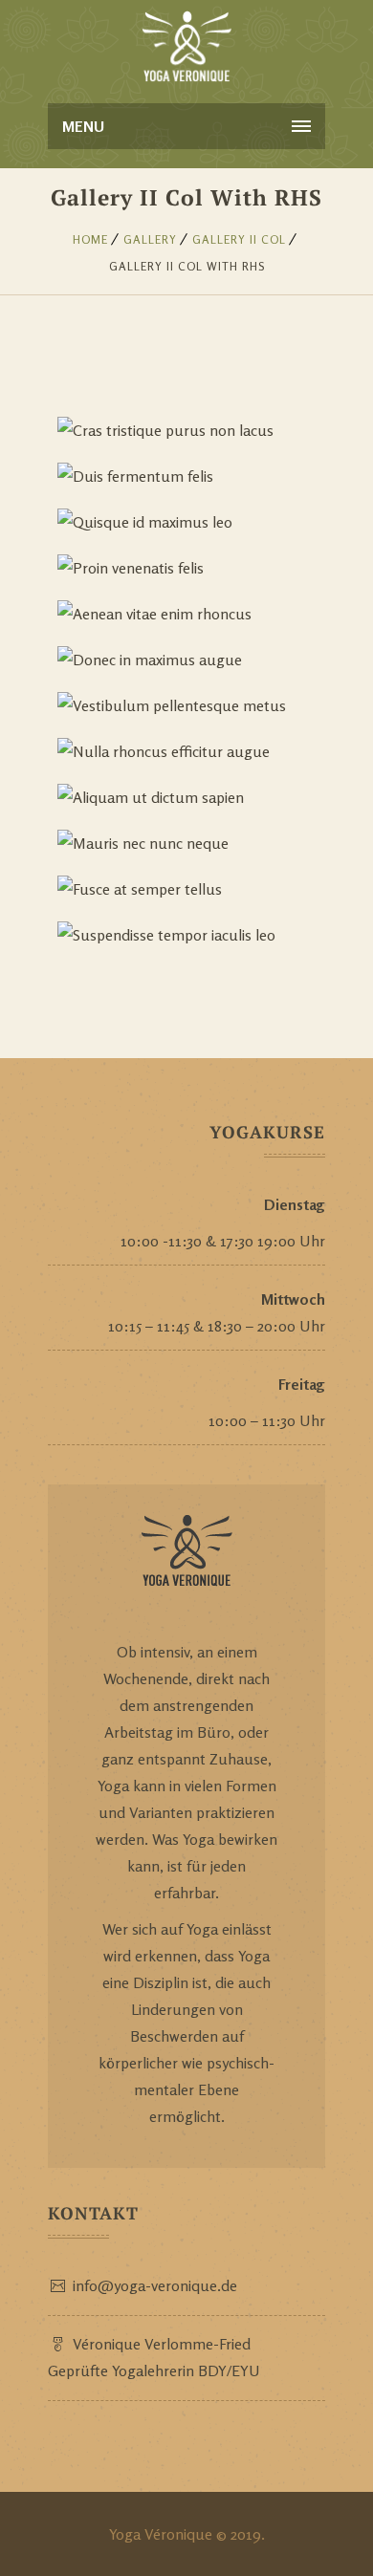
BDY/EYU (229, 2370)
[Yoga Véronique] (187, 48)
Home (90, 239)
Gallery (150, 239)
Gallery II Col (239, 239)
